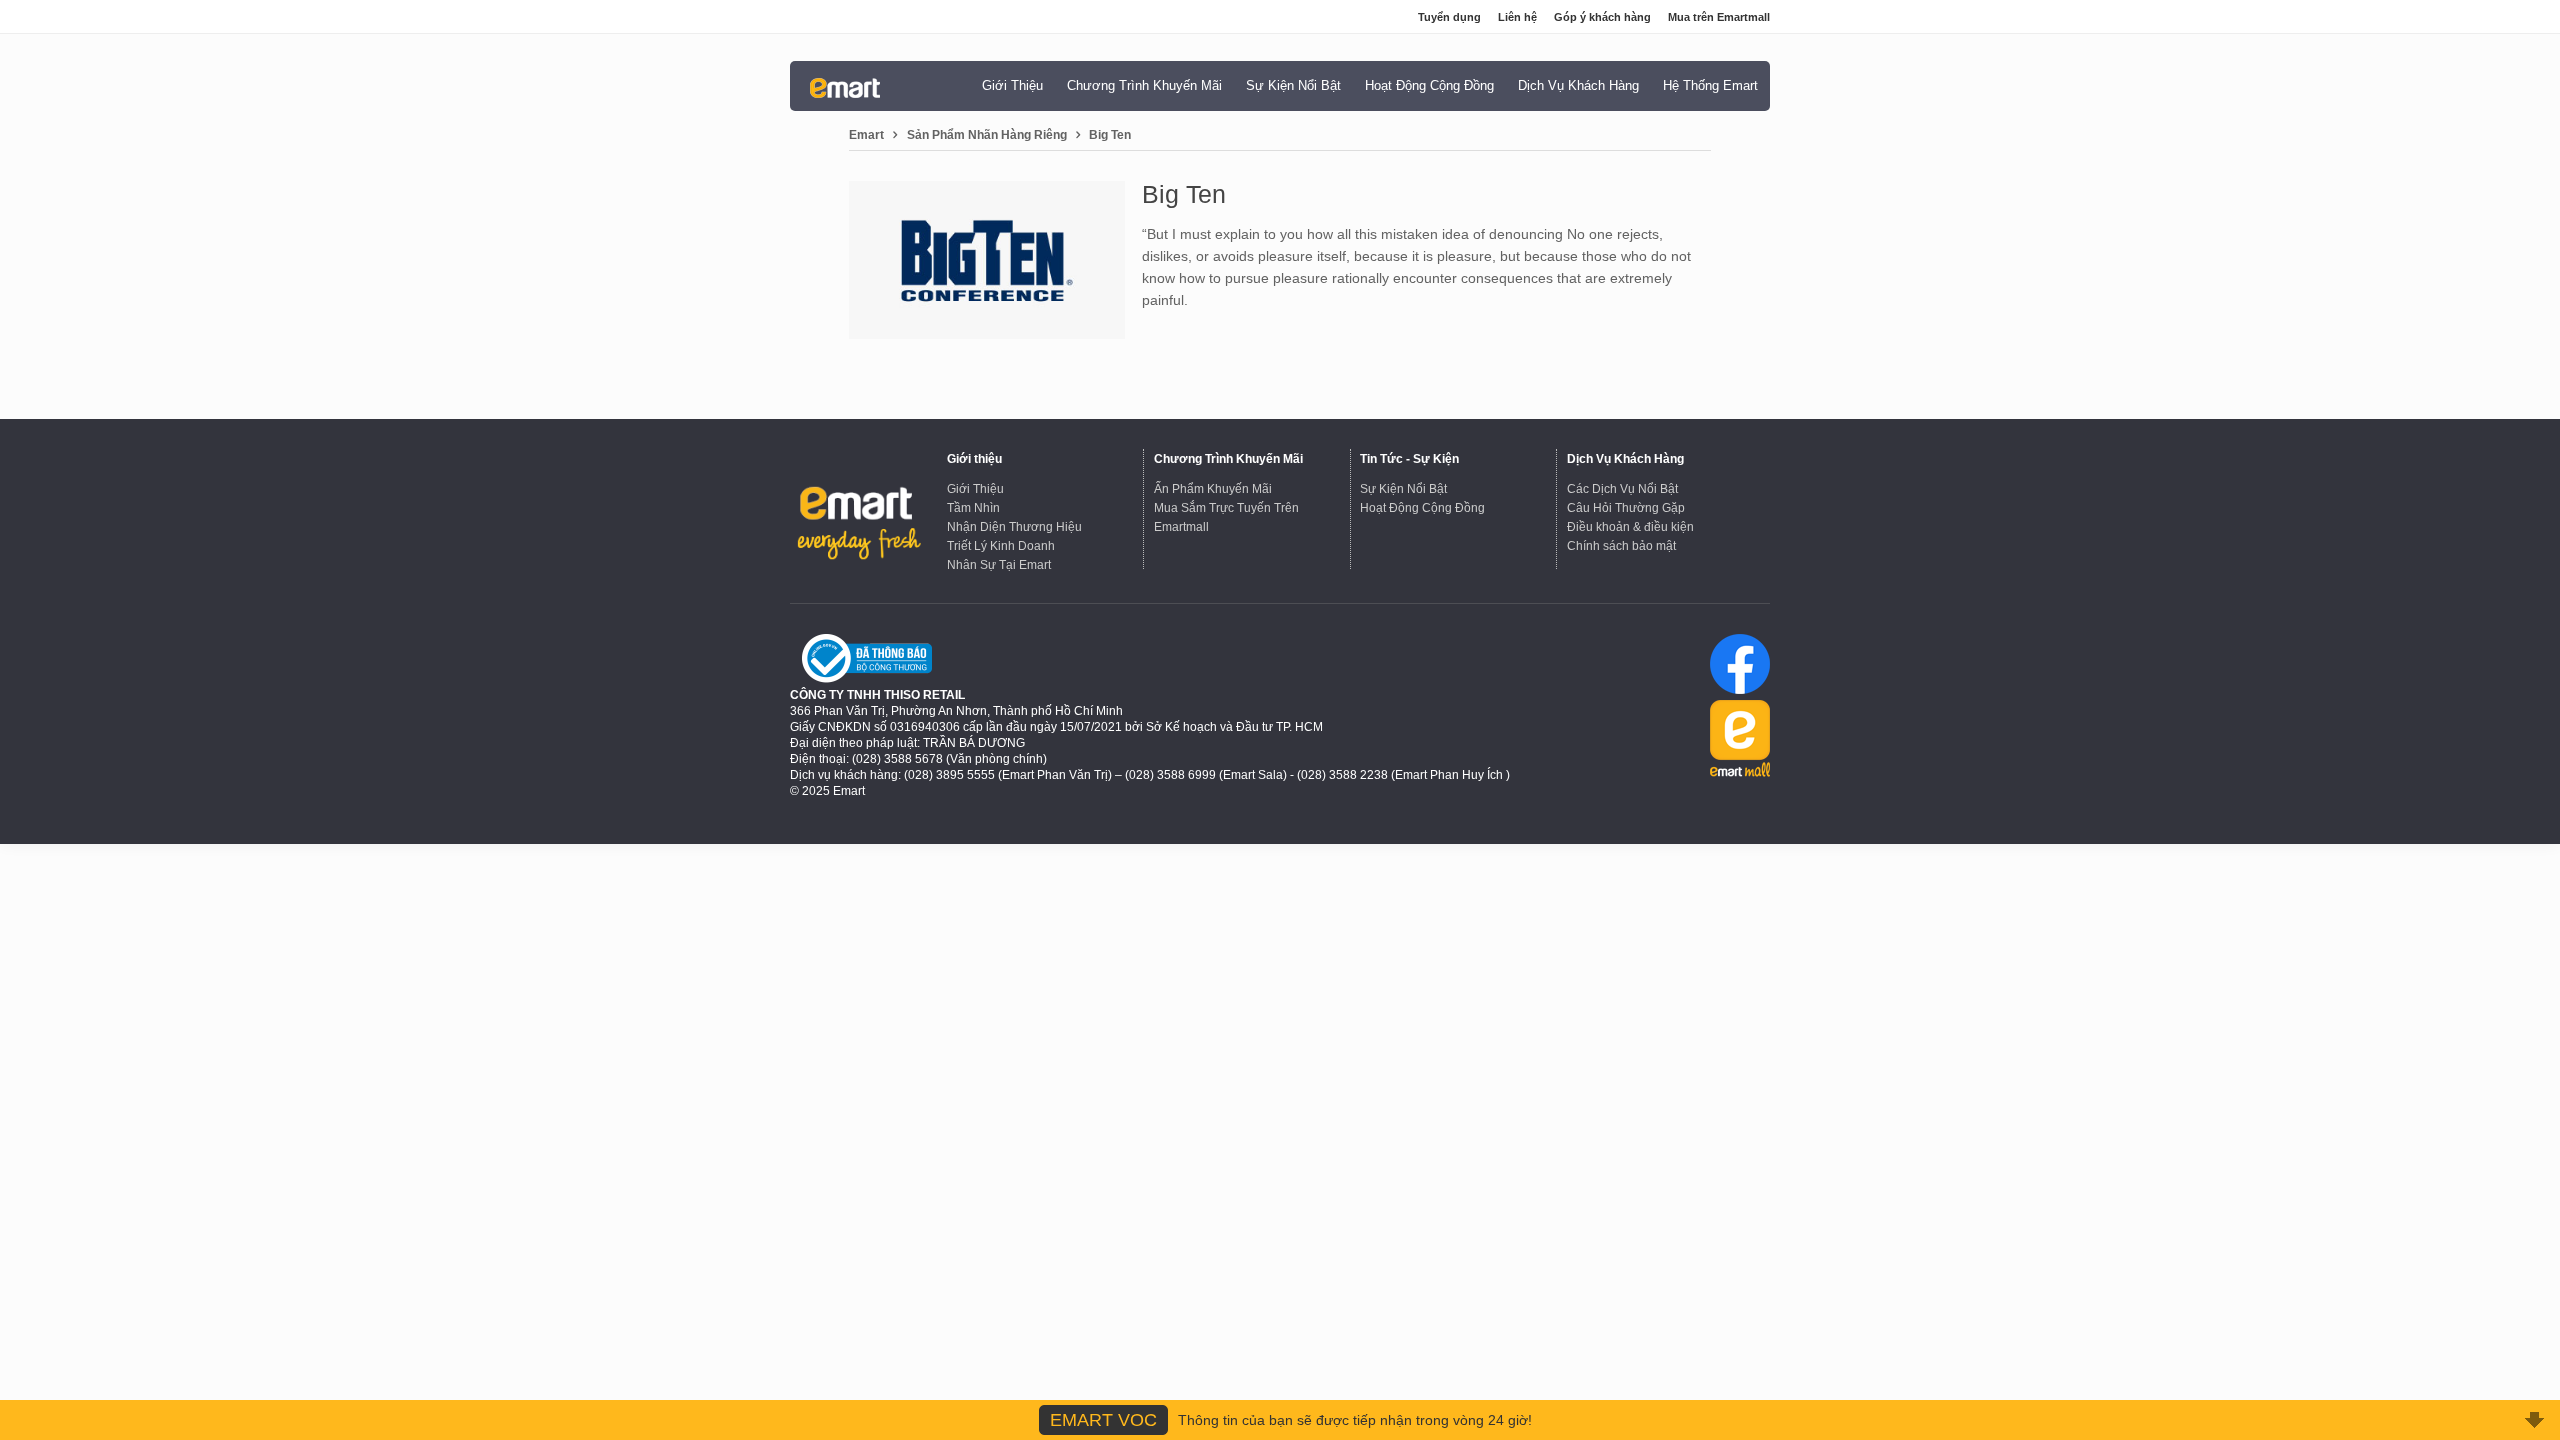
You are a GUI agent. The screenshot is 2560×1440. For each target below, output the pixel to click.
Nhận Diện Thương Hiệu (1014, 527)
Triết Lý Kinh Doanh (1001, 546)
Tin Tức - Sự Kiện (1409, 459)
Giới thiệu (974, 459)
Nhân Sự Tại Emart (999, 565)
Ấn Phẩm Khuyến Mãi (1213, 489)
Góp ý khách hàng (1602, 17)
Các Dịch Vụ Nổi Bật (1622, 489)
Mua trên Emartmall (1719, 17)
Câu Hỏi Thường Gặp (1626, 508)
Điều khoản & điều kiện (1630, 527)
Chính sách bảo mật (1621, 546)
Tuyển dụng (1449, 17)
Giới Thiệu (975, 489)
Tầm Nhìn (973, 508)
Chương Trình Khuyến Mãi (1228, 459)
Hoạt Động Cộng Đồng (1422, 508)
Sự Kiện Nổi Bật (1403, 489)
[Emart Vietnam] (845, 87)
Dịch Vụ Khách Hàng (1625, 459)
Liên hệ (1517, 17)
